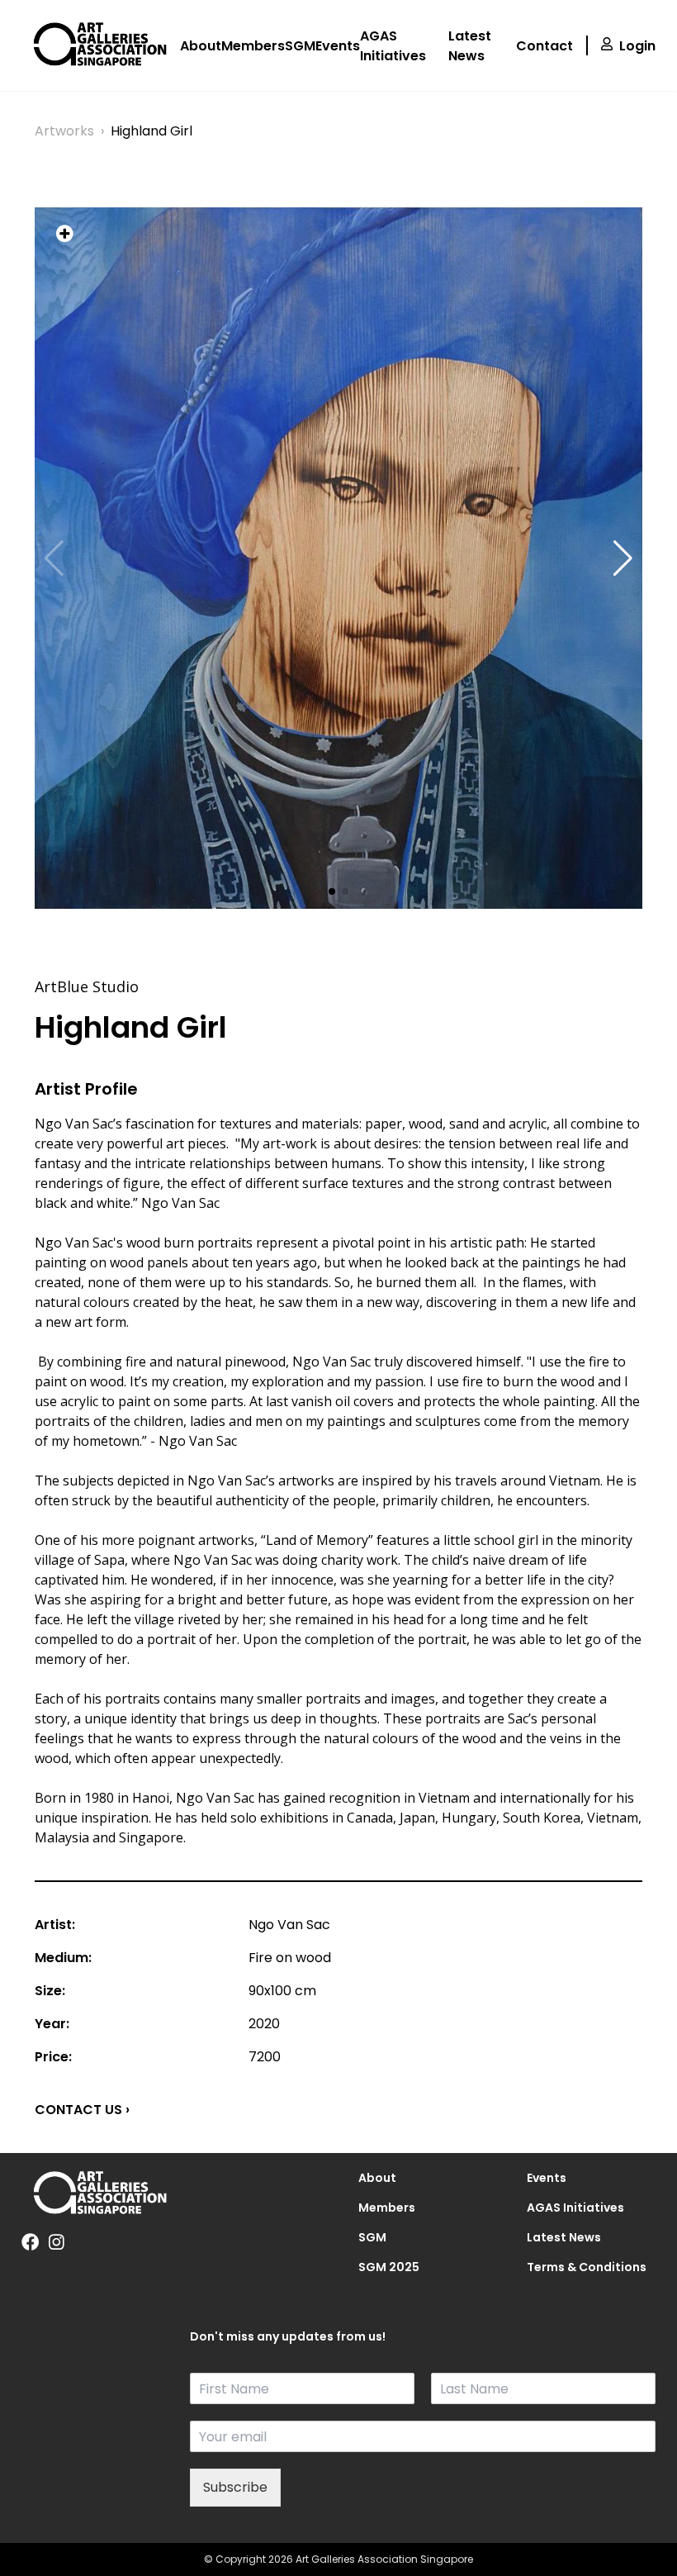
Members (253, 46)
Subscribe (235, 2487)
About (201, 46)
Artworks (64, 131)
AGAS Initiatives (393, 46)
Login (637, 46)
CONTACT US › (82, 2110)
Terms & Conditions (587, 2267)
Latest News (470, 46)
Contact (544, 46)
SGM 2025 (389, 2267)
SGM (300, 46)
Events (338, 46)
